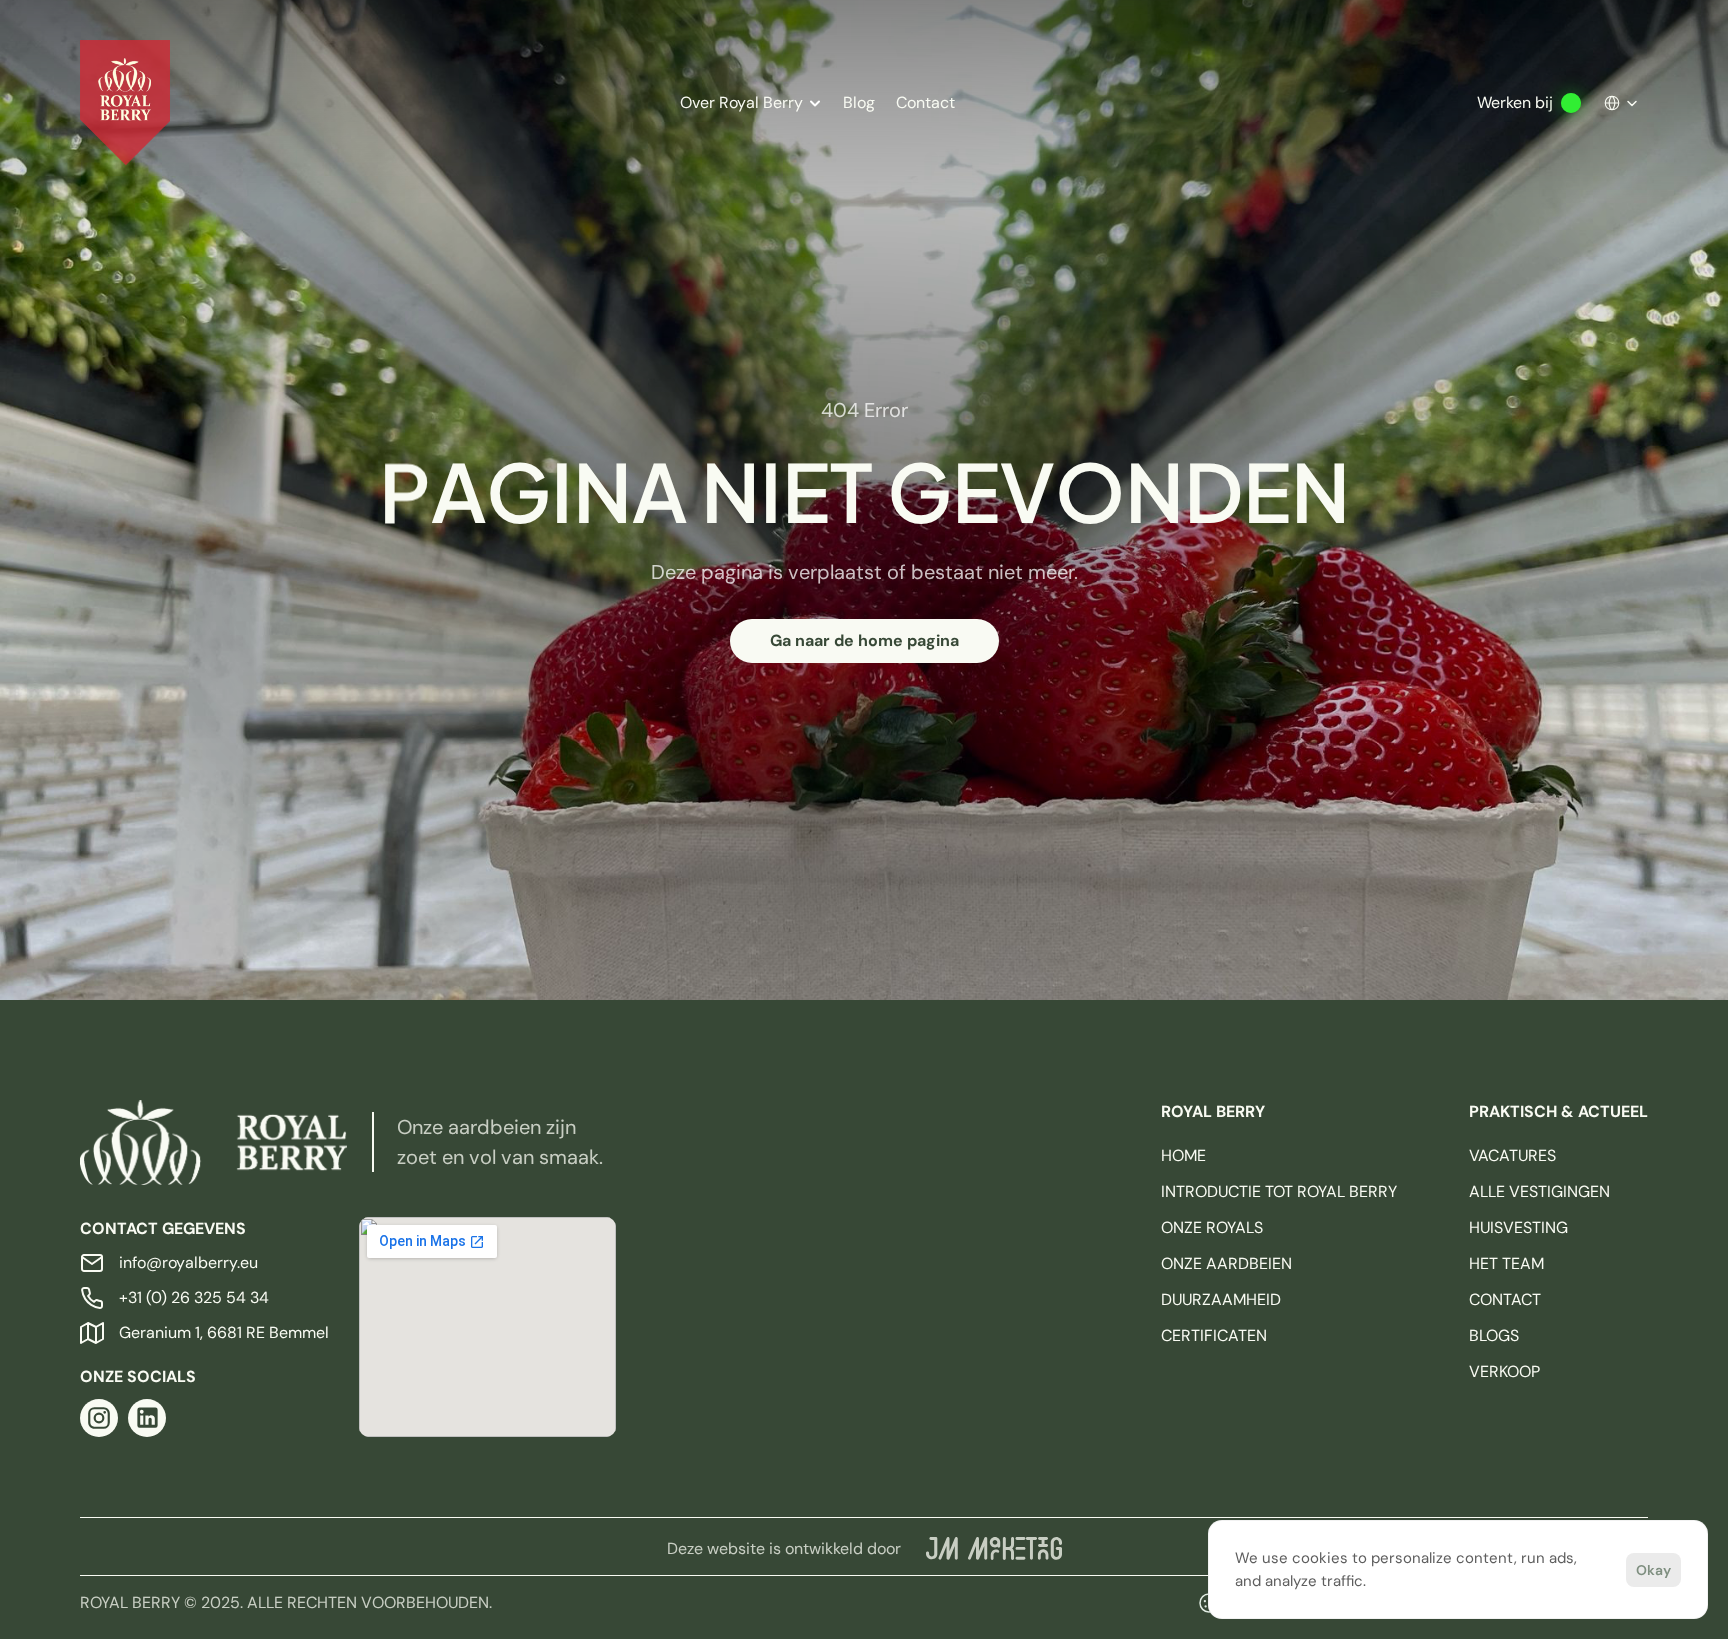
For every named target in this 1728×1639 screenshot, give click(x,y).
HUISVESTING (1518, 1227)
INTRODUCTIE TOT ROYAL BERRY (1279, 1191)
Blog (859, 102)
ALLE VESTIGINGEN (1539, 1191)
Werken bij (1515, 102)
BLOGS (1494, 1335)
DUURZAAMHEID (1221, 1299)
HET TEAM (1506, 1263)
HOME (1183, 1155)
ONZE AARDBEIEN (1226, 1263)
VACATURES (1512, 1155)
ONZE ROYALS (1212, 1227)
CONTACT (1505, 1299)
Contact (925, 102)
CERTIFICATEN (1214, 1335)
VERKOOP (1504, 1371)
